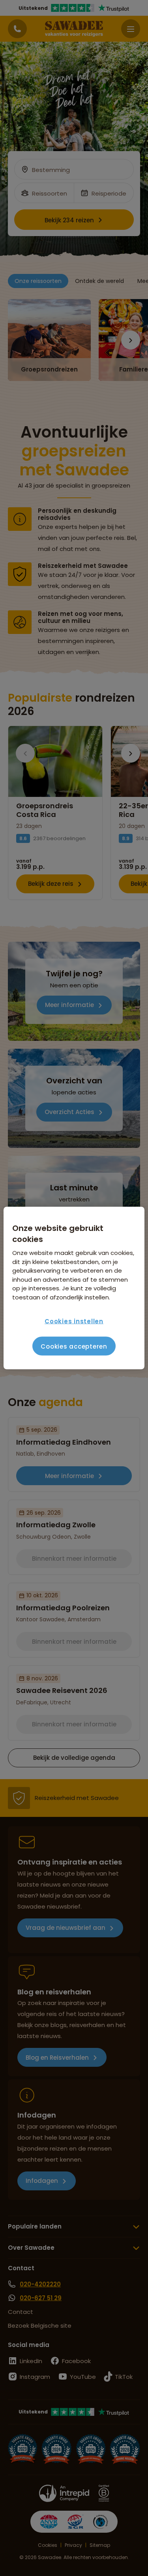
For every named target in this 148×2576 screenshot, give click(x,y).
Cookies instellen (74, 1321)
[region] (74, 1288)
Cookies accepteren (74, 1346)
